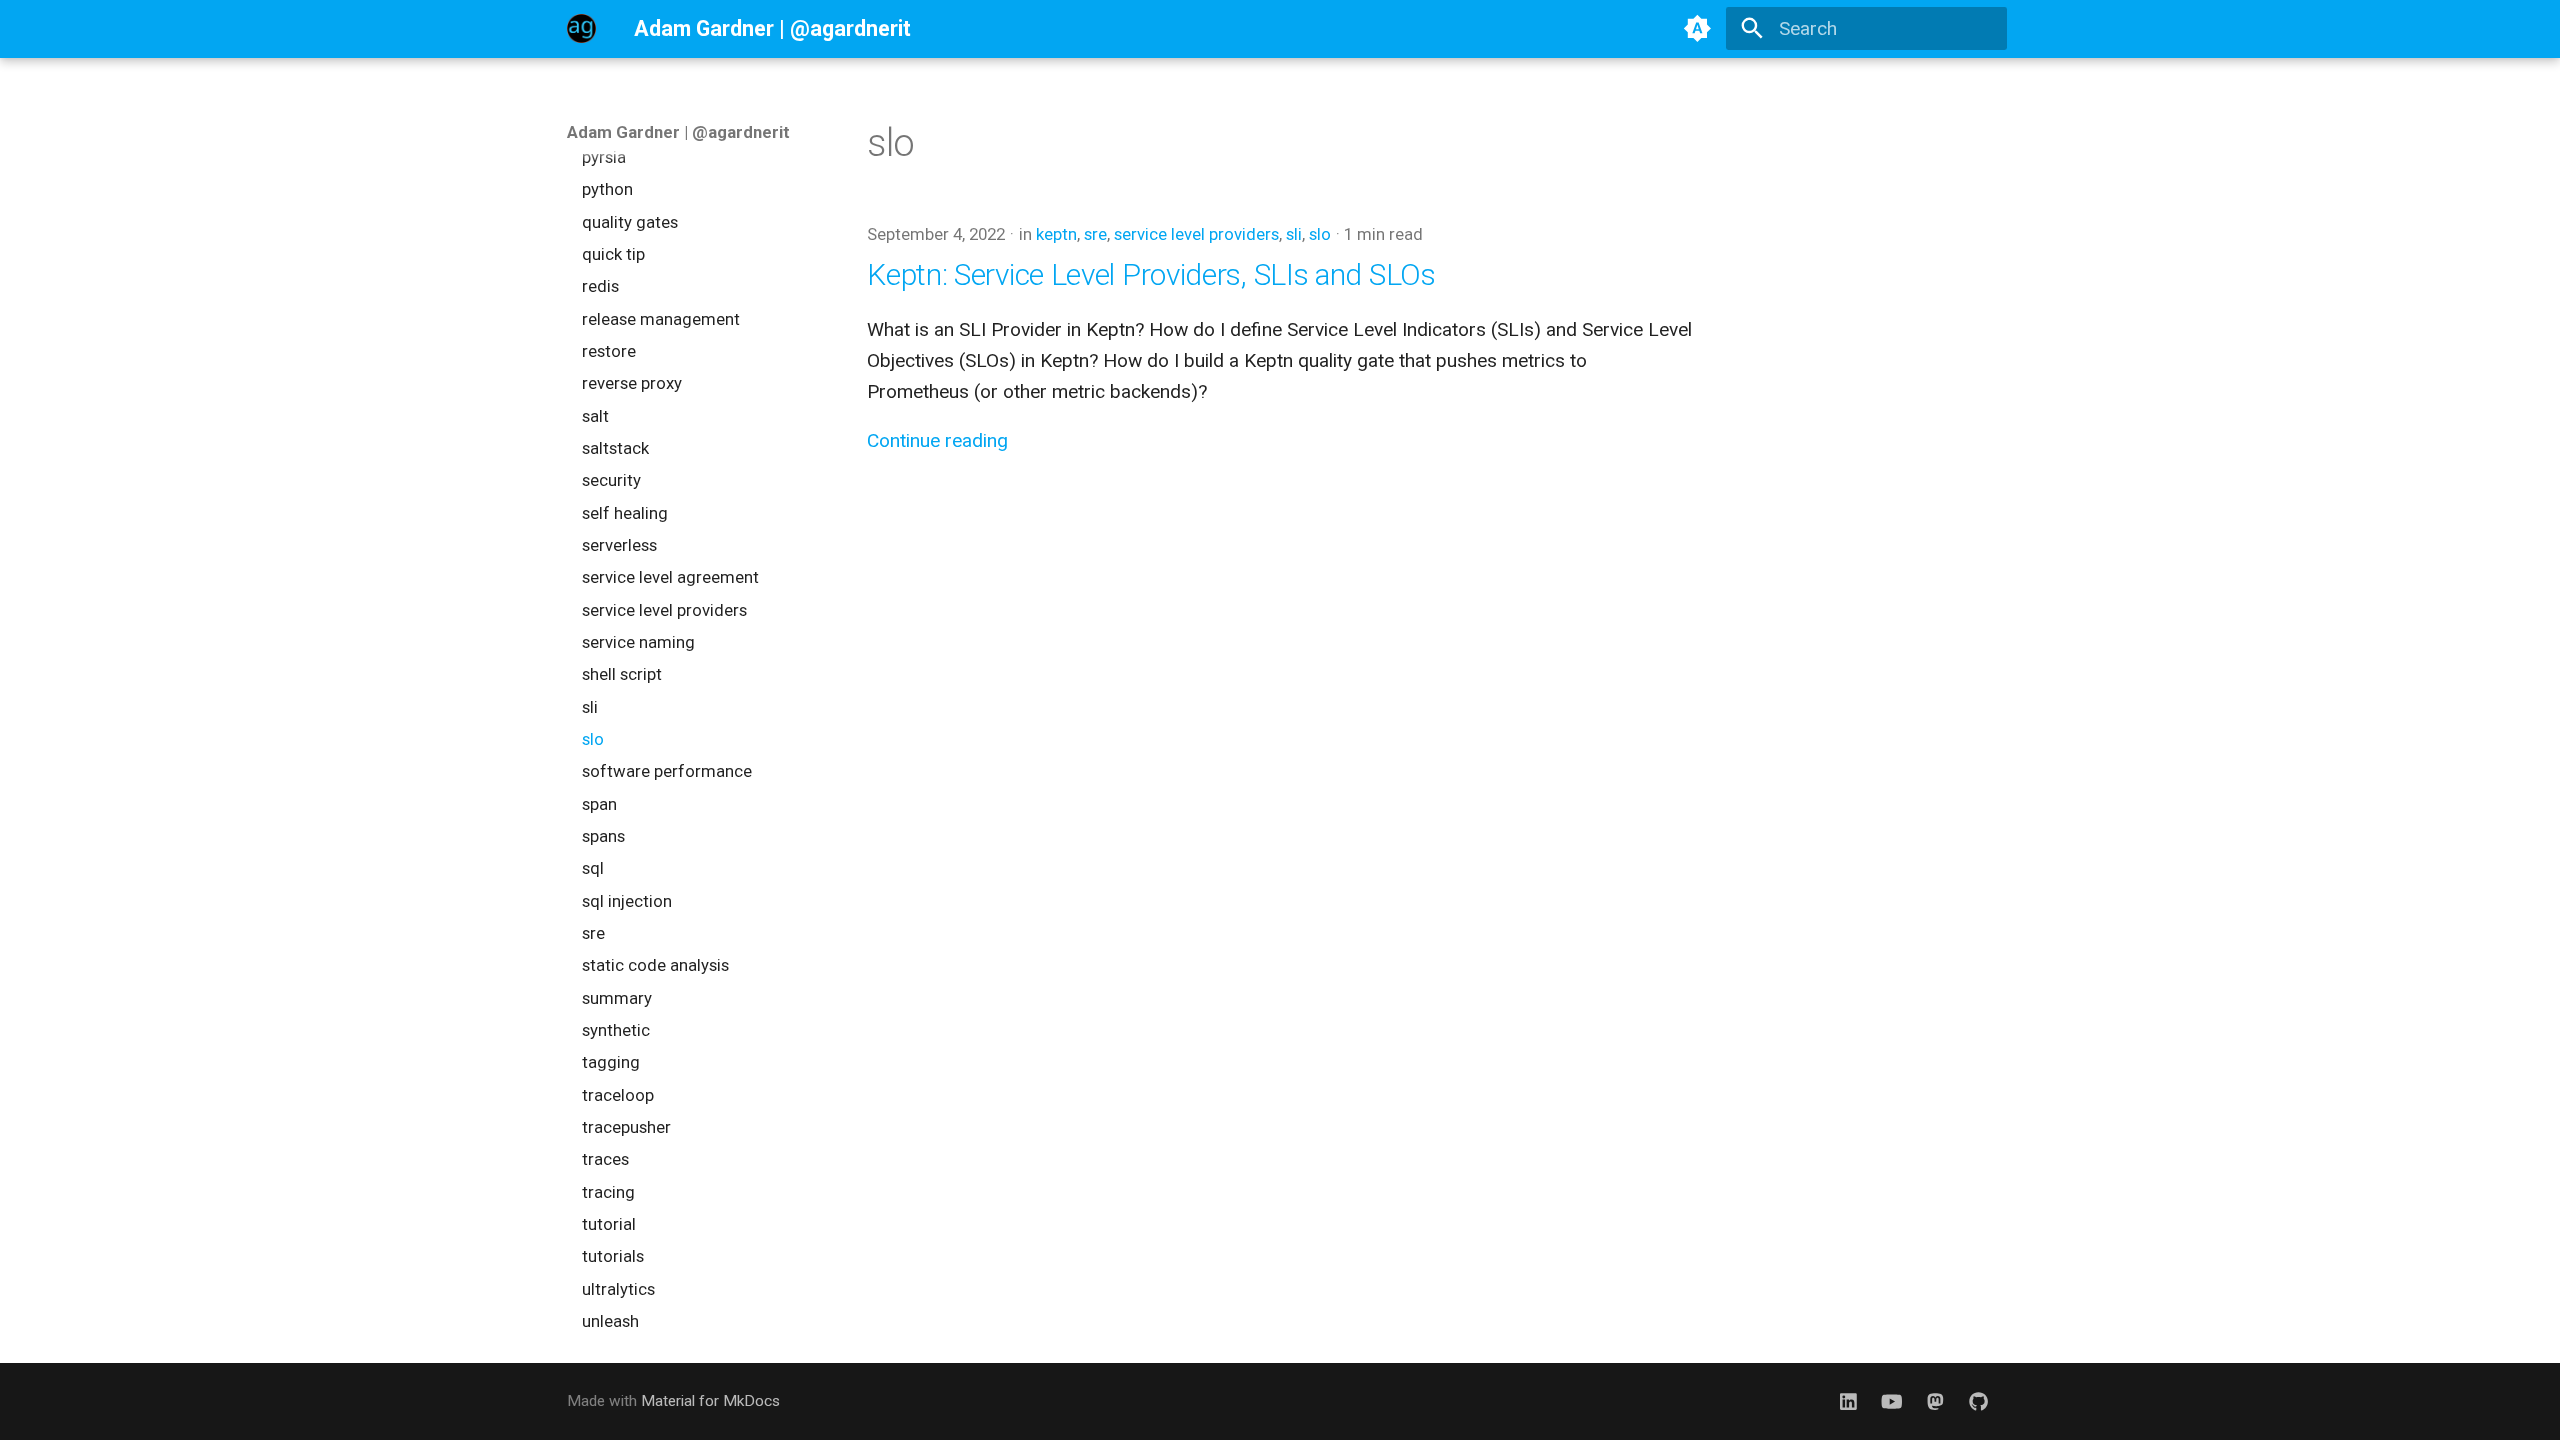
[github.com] (1978, 1401)
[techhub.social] (1935, 1401)
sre (1095, 234)
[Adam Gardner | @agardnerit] (582, 29)
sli (1294, 234)
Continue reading (937, 440)
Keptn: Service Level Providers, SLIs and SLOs (1151, 274)
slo (1320, 234)
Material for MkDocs (710, 1401)
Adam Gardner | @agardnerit (678, 132)
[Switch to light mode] (1698, 29)
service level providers (1196, 234)
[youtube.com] (1892, 1401)
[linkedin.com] (1849, 1401)
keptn (1056, 234)
